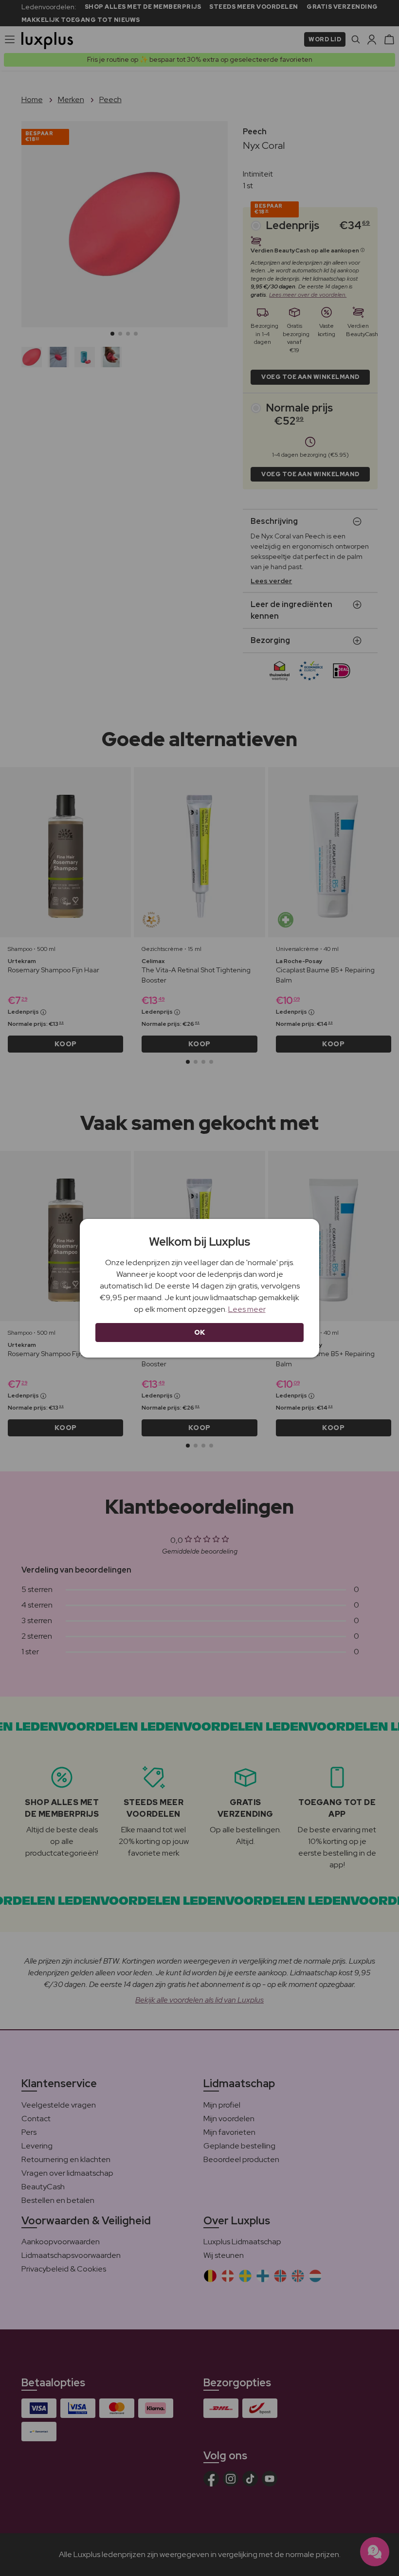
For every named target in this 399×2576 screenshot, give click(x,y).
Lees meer (247, 1309)
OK (200, 1332)
